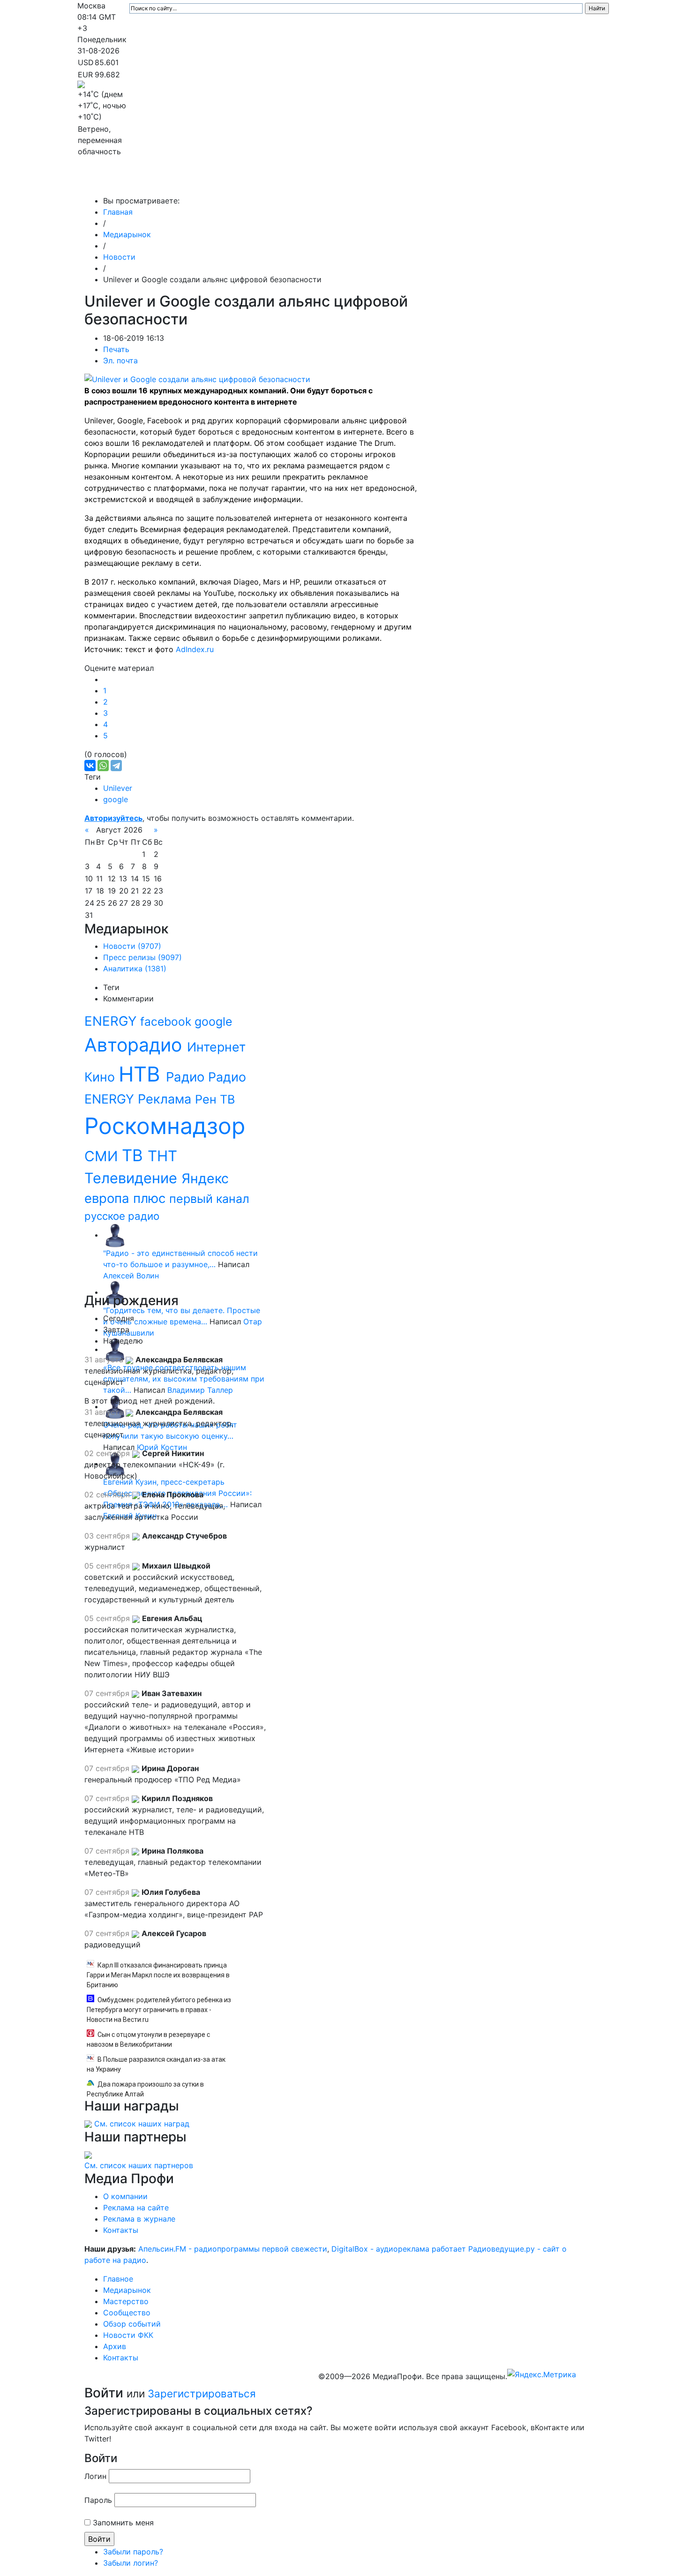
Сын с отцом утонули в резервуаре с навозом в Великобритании (148, 2039)
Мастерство (278, 182)
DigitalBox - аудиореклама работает (399, 2249)
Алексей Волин (131, 1276)
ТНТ (162, 1156)
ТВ (135, 1155)
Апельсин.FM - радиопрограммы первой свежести (233, 2249)
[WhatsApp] (103, 766)
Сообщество (337, 182)
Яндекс (205, 1178)
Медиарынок (218, 182)
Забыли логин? (131, 2563)
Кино (101, 1077)
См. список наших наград (142, 2124)
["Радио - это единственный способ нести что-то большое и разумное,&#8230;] (115, 1235)
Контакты (550, 182)
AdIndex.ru (195, 649)
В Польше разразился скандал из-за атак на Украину (156, 2064)
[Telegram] (116, 766)
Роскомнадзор (165, 1126)
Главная (118, 212)
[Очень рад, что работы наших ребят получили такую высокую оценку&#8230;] (115, 1406)
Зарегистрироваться (202, 2393)
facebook (167, 1021)
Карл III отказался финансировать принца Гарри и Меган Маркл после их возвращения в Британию (158, 1975)
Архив (508, 182)
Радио (187, 1077)
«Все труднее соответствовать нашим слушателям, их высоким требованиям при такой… (184, 1379)
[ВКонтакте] (90, 766)
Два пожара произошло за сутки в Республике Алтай (145, 2089)
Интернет (216, 1047)
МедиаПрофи (115, 182)
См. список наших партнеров (139, 2165)
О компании (125, 2196)
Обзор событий (403, 182)
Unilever (118, 788)
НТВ (142, 1074)
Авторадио (136, 1045)
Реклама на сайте (136, 2208)
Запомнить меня (123, 2523)
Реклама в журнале (139, 2219)
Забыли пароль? (133, 2552)
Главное (172, 182)
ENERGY (112, 1021)
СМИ (103, 1156)
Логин (95, 2476)
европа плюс (127, 1198)
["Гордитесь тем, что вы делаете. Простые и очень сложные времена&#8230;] (115, 1292)
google (116, 799)
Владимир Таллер (200, 1390)
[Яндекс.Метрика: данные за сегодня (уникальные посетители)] (542, 2374)
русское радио (122, 1216)
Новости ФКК (464, 182)
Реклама (166, 1099)
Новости (119, 257)
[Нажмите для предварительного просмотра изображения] (197, 378)
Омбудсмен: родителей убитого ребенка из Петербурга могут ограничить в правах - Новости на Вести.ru (159, 2010)
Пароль (98, 2500)
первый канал (209, 1199)
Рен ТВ (215, 1099)
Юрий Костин (162, 1447)
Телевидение (133, 1178)
